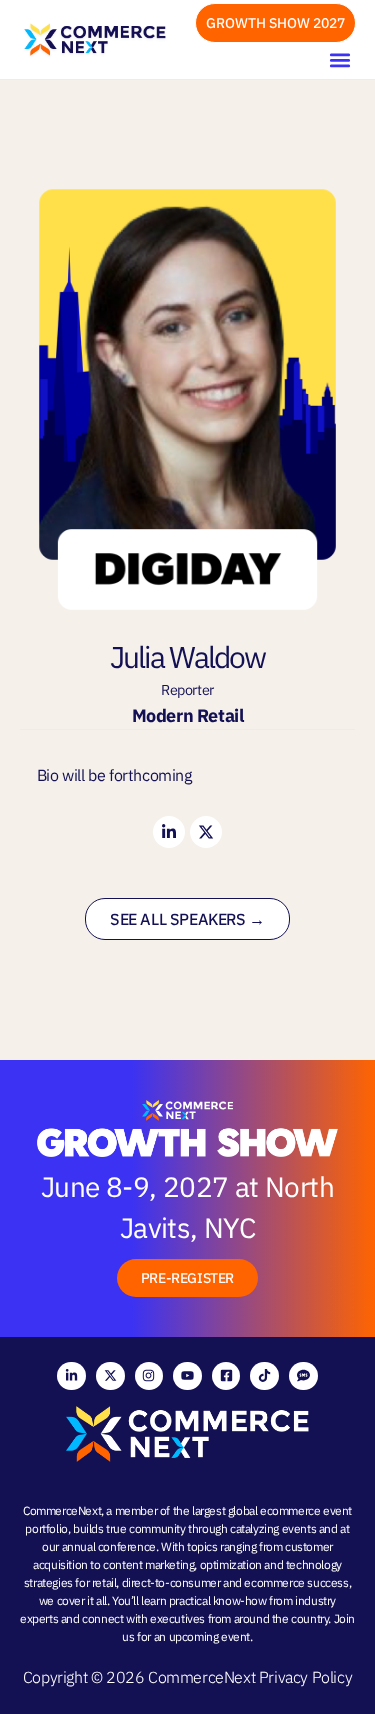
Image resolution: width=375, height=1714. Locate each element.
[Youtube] (187, 1376)
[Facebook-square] (226, 1376)
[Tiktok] (264, 1376)
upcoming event (209, 1636)
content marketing (148, 1564)
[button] (339, 59)
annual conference (109, 1546)
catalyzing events (273, 1528)
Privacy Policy (305, 1677)
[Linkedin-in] (169, 832)
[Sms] (303, 1376)
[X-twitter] (206, 832)
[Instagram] (149, 1376)
